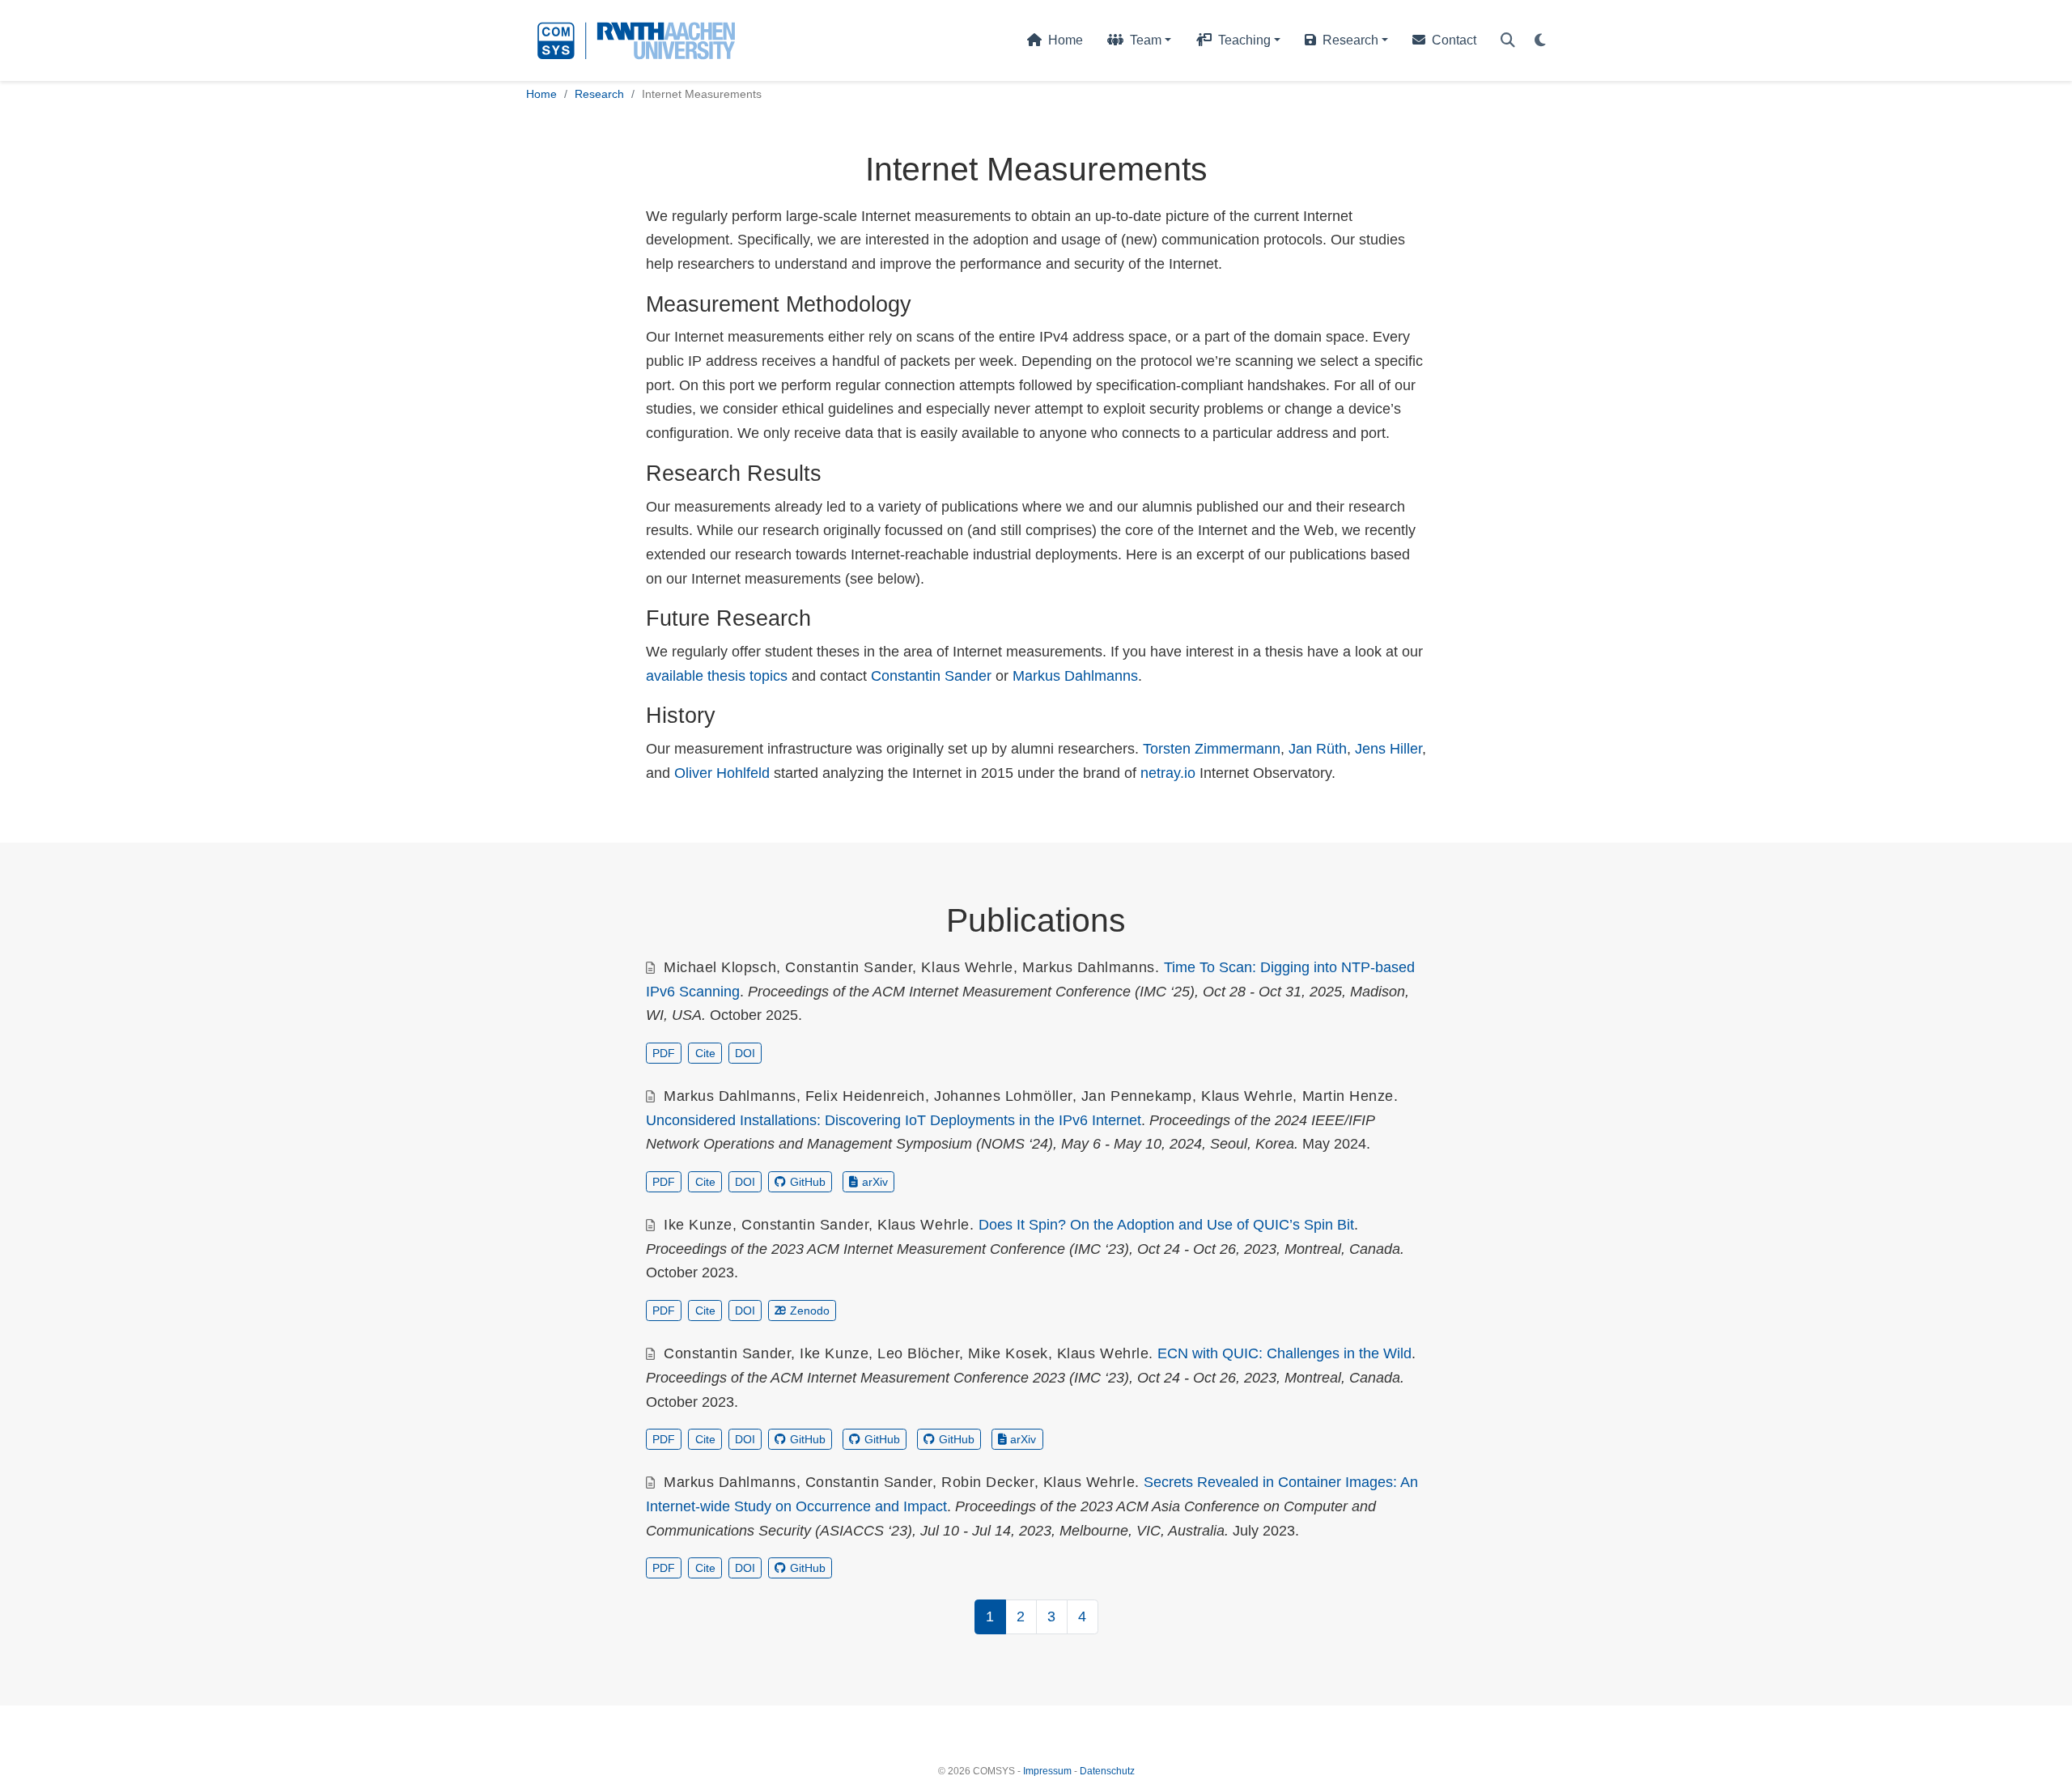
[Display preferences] (1540, 41)
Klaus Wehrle (967, 967)
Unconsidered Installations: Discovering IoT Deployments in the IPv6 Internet (894, 1120)
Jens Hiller (1388, 749)
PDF (664, 1053)
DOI (745, 1053)
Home (541, 94)
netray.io (1168, 773)
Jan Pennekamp (1137, 1096)
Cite (705, 1053)
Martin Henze (1348, 1096)
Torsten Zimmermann (1212, 749)
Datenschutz (1107, 1771)
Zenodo (810, 1311)
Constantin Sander (931, 676)
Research (599, 94)
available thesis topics (717, 676)
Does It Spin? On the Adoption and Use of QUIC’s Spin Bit (1166, 1225)
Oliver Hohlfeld (722, 773)
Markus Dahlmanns (1075, 676)
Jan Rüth (1318, 749)
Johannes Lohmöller (1003, 1096)
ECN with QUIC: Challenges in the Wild (1284, 1353)
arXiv (875, 1182)
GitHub (808, 1182)
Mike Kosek (1008, 1353)
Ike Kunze (698, 1225)
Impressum (1047, 1771)
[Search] (1508, 41)
